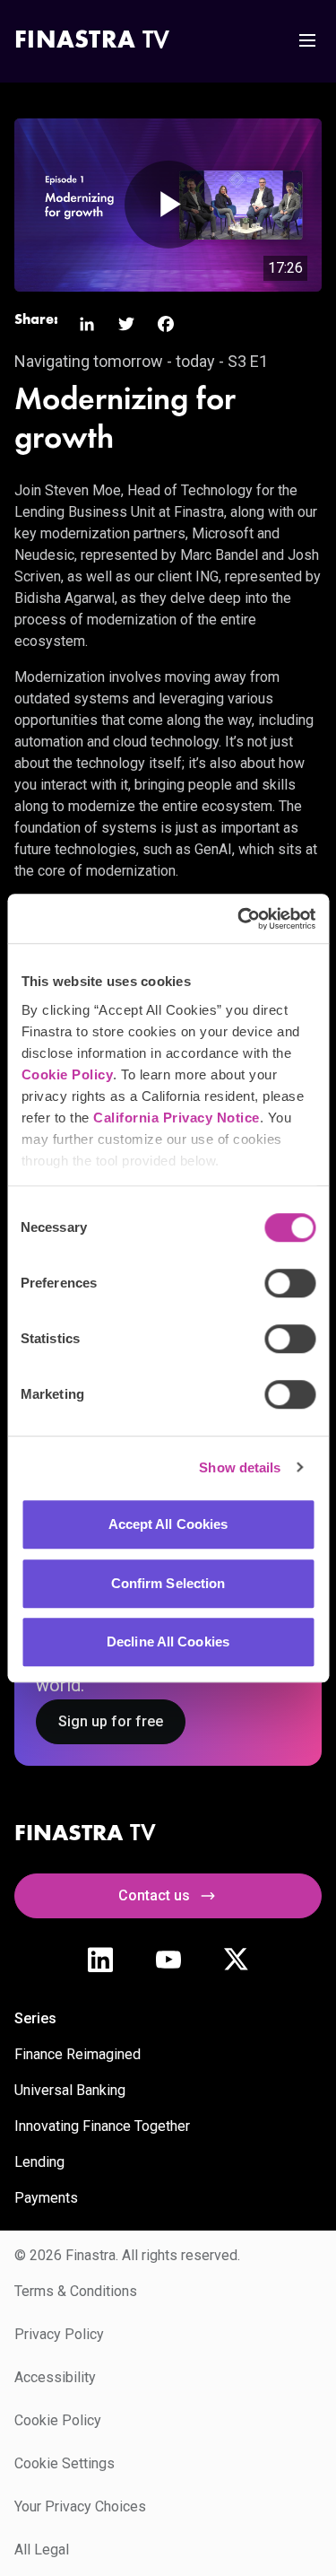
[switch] (290, 1283)
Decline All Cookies (168, 1642)
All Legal (42, 2550)
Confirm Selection (168, 1583)
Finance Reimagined (78, 2054)
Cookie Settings (65, 2463)
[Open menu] (307, 40)
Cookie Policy (67, 1074)
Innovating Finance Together (102, 2126)
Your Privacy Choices (80, 2506)
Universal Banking (70, 2090)
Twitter (237, 1960)
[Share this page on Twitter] (126, 324)
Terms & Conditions (76, 2291)
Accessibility (55, 2377)
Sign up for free (111, 1721)
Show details (240, 1467)
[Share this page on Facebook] (166, 324)
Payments (46, 2198)
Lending (39, 2162)
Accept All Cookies (168, 1524)
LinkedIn (100, 1960)
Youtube (168, 1960)
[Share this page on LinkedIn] (87, 324)
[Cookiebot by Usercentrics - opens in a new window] (239, 919)
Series (35, 2018)
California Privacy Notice (177, 1118)
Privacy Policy (59, 2334)
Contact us (154, 1895)
